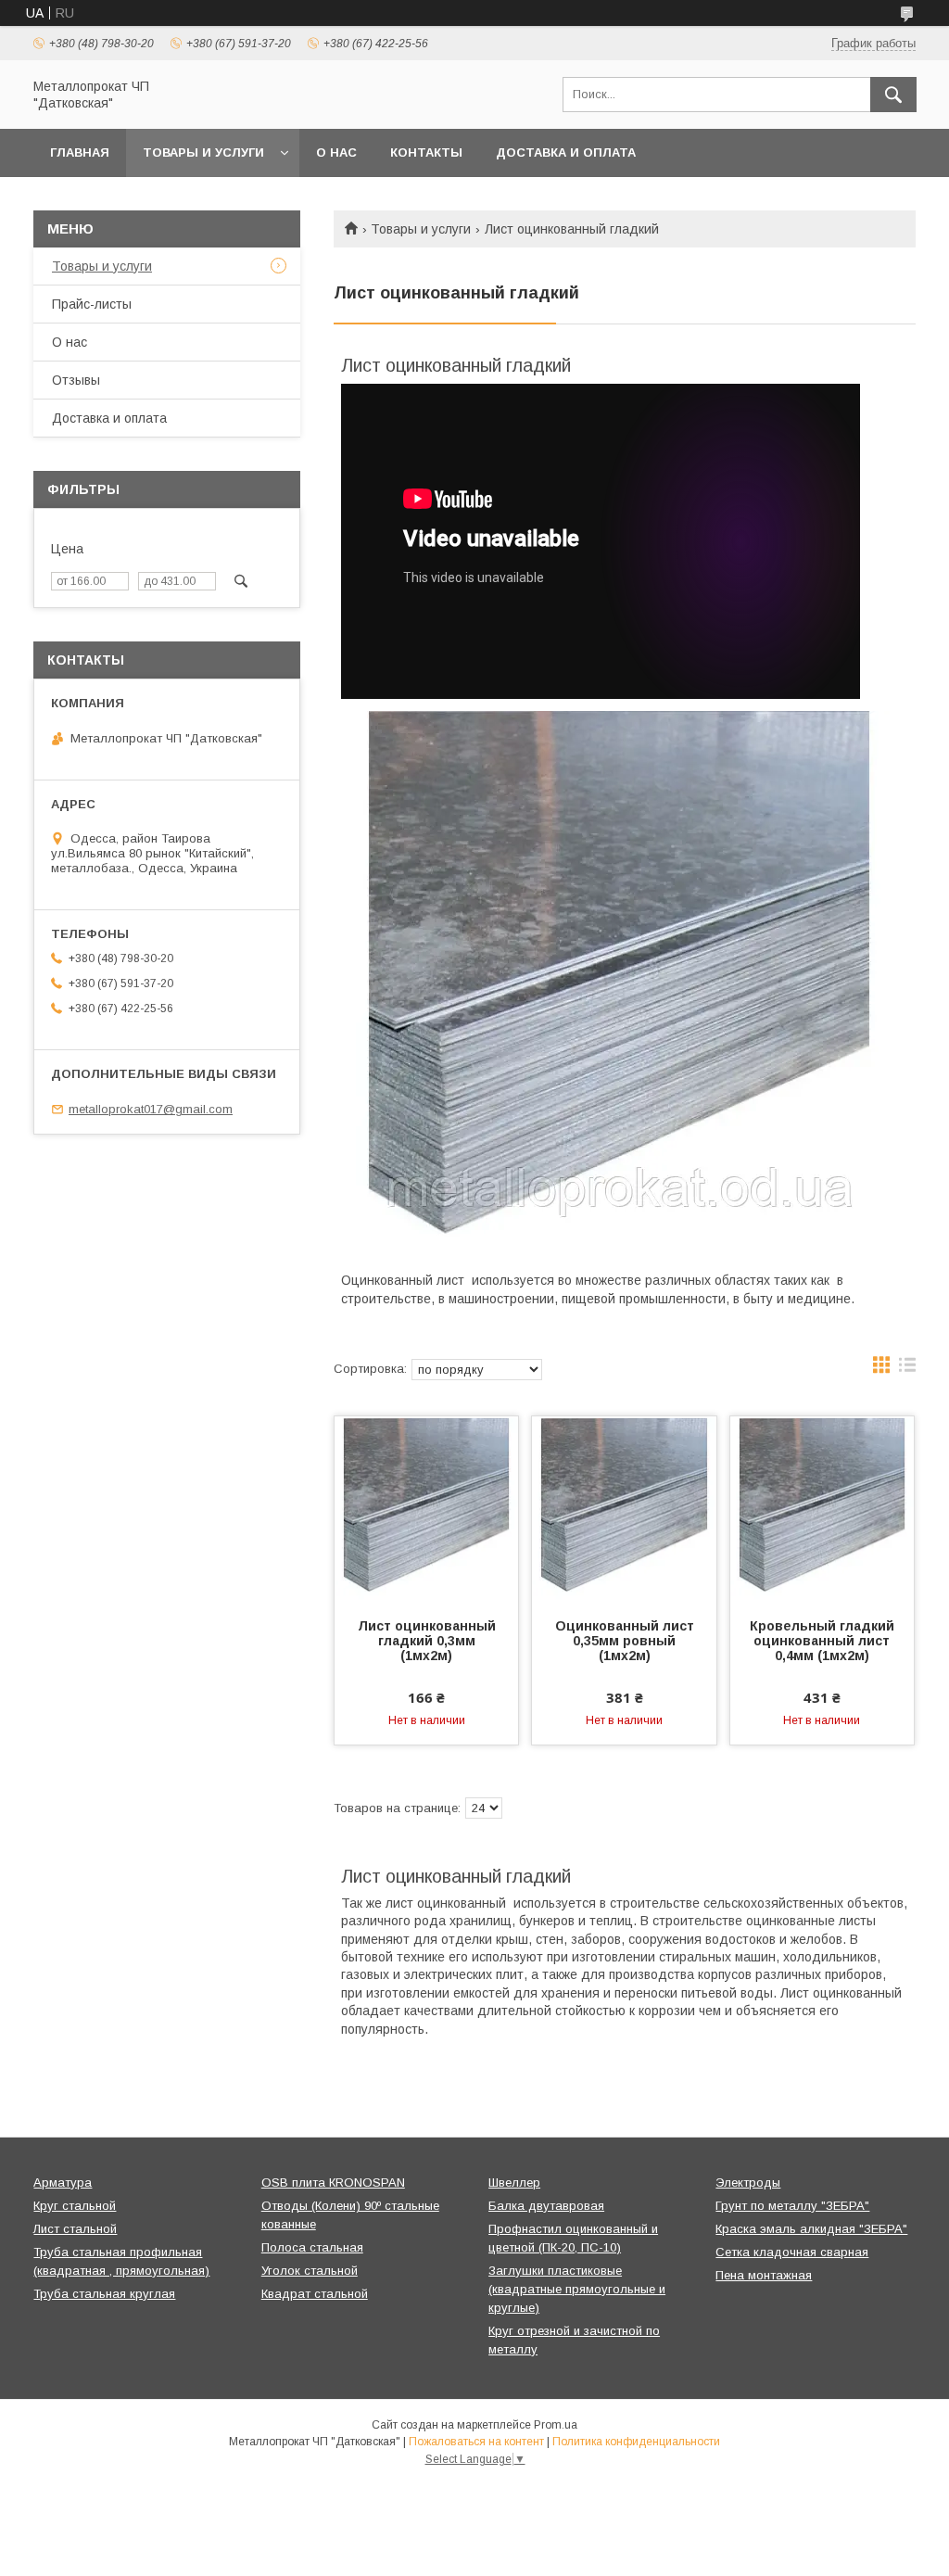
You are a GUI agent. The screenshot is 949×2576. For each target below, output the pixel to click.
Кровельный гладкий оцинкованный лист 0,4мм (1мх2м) (822, 1641)
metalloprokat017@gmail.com (151, 1109)
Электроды (748, 2183)
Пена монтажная (764, 2275)
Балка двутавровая (546, 2206)
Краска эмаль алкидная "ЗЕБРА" (811, 2229)
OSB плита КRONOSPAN (333, 2183)
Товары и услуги (203, 152)
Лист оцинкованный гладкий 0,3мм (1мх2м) (427, 1641)
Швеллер (514, 2183)
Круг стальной (75, 2206)
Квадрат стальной (315, 2294)
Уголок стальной (310, 2271)
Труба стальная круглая (104, 2294)
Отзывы (76, 380)
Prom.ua (556, 2425)
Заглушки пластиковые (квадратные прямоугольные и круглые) (577, 2289)
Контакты (426, 152)
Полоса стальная (312, 2247)
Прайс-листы (92, 304)
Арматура (63, 2183)
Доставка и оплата (566, 152)
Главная (80, 152)
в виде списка (907, 1369)
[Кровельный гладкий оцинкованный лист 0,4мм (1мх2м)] (822, 1509)
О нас (336, 152)
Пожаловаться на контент (476, 2442)
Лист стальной (75, 2229)
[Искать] (893, 95)
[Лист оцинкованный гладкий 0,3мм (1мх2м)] (426, 1509)
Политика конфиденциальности (636, 2442)
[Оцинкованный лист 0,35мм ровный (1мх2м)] (624, 1509)
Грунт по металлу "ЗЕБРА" (792, 2206)
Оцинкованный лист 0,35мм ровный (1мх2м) (625, 1641)
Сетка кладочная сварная (792, 2252)
